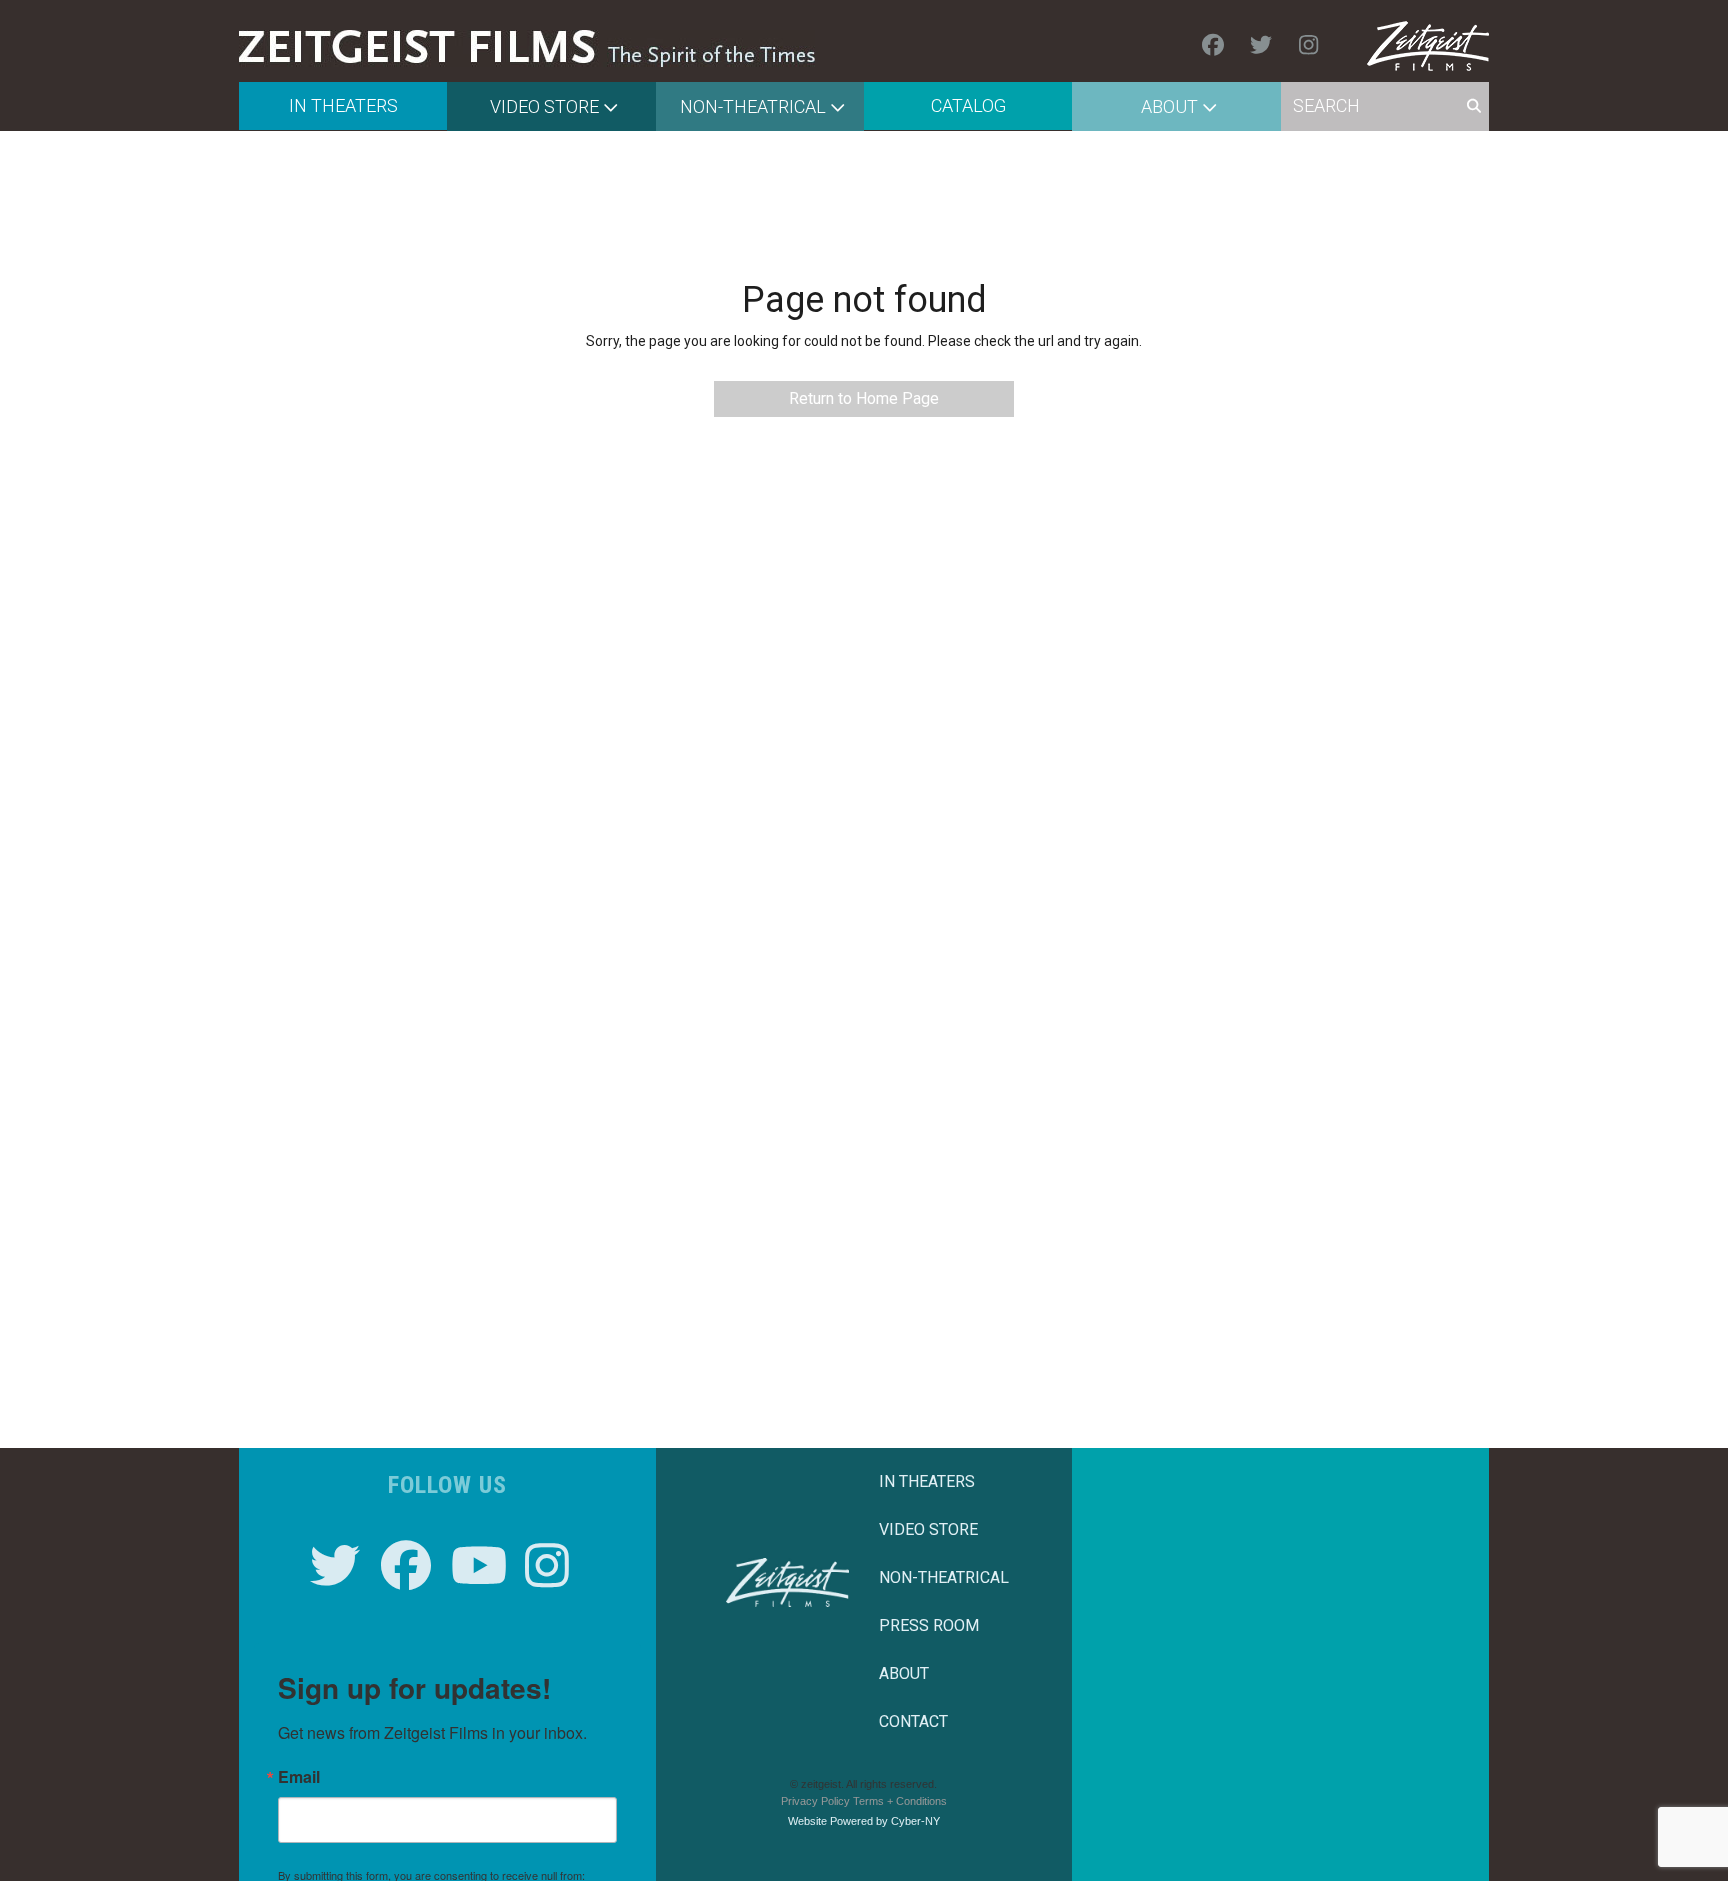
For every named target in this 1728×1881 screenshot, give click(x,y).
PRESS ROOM (929, 1625)
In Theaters (343, 105)
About (1169, 106)
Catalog (968, 105)
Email (299, 1777)
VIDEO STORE (928, 1529)
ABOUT (904, 1673)
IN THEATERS (927, 1481)
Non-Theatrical (753, 106)
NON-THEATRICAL (944, 1577)
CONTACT (913, 1721)
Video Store (544, 106)
